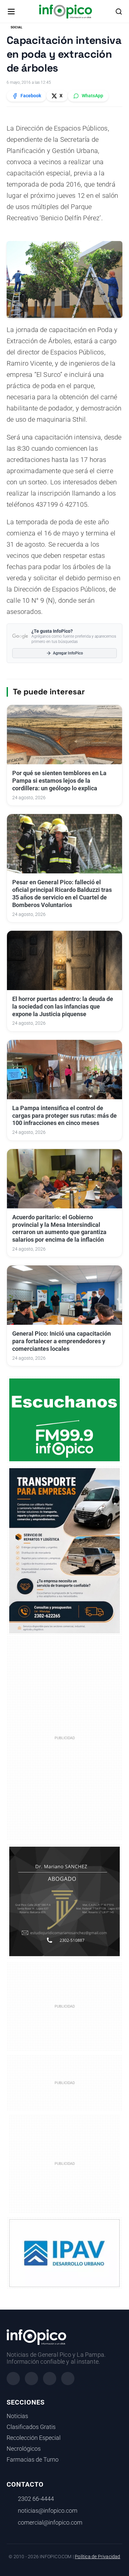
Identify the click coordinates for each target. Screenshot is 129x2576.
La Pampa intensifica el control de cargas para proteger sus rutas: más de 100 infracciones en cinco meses (64, 1116)
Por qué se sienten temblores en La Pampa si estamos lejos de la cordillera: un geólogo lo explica (59, 781)
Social (16, 27)
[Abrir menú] (11, 12)
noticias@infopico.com (48, 2511)
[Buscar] (119, 12)
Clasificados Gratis (31, 2427)
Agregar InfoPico (68, 653)
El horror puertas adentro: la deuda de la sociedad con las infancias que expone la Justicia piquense (63, 1007)
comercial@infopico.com (50, 2523)
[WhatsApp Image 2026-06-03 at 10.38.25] (64, 1551)
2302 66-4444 (36, 2499)
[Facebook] (13, 2379)
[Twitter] (50, 2379)
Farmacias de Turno (33, 2460)
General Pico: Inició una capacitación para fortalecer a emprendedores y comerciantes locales (62, 1341)
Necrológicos (24, 2449)
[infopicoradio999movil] (64, 1419)
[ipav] (64, 2253)
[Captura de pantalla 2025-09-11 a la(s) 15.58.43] (64, 1901)
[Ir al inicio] (65, 12)
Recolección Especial (34, 2438)
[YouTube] (68, 2379)
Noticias (17, 2416)
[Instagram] (31, 2379)
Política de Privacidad (97, 2557)
